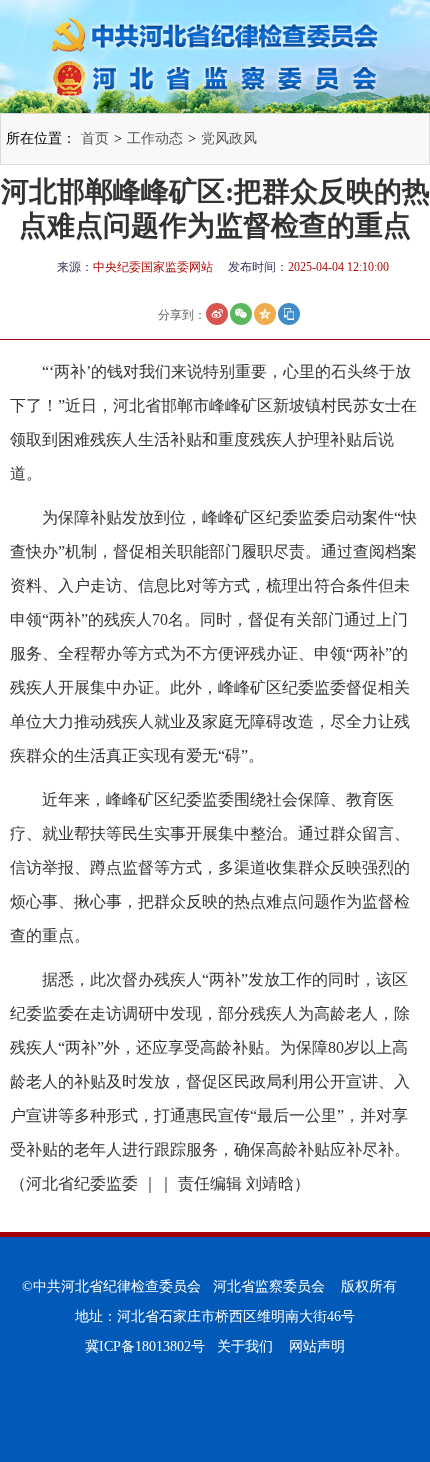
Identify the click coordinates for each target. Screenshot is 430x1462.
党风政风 (229, 138)
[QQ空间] (265, 314)
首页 (95, 138)
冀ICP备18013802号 (145, 1346)
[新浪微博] (217, 314)
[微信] (241, 314)
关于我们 (245, 1346)
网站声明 (317, 1346)
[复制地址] (289, 314)
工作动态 (155, 138)
